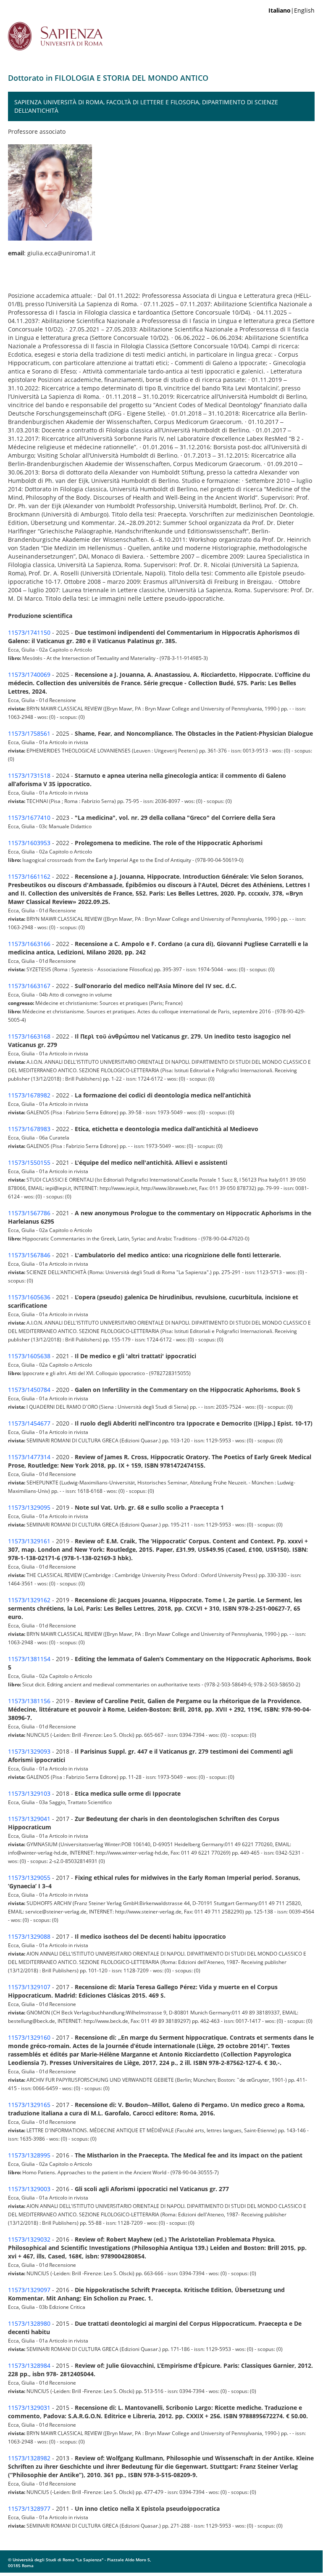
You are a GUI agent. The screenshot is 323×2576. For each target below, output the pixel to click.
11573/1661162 (29, 876)
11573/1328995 (29, 2155)
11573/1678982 (29, 1095)
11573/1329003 (29, 2189)
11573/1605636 (29, 1297)
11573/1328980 (29, 2323)
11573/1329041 (29, 1819)
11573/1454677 (29, 1423)
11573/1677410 (29, 818)
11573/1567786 (29, 1213)
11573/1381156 (29, 1701)
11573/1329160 (29, 2037)
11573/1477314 (29, 1457)
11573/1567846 (29, 1255)
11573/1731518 (29, 775)
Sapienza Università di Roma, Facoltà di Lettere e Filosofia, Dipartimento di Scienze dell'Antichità (146, 106)
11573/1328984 (29, 2365)
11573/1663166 (29, 944)
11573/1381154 (29, 1659)
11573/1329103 (29, 1793)
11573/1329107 (29, 1987)
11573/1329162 (29, 1600)
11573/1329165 (29, 2105)
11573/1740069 (29, 674)
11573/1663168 (29, 1036)
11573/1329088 (29, 1936)
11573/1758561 (29, 733)
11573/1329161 (29, 1541)
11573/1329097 (29, 2290)
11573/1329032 (29, 2239)
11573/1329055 (29, 1878)
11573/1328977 (29, 2508)
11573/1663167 (29, 986)
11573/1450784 (29, 1390)
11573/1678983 (29, 1129)
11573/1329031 (29, 2408)
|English (291, 10)
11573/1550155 (29, 1162)
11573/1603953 (29, 843)
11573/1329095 (29, 1507)
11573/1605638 (29, 1356)
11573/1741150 (29, 632)
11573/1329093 (29, 1751)
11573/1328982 (29, 2458)
